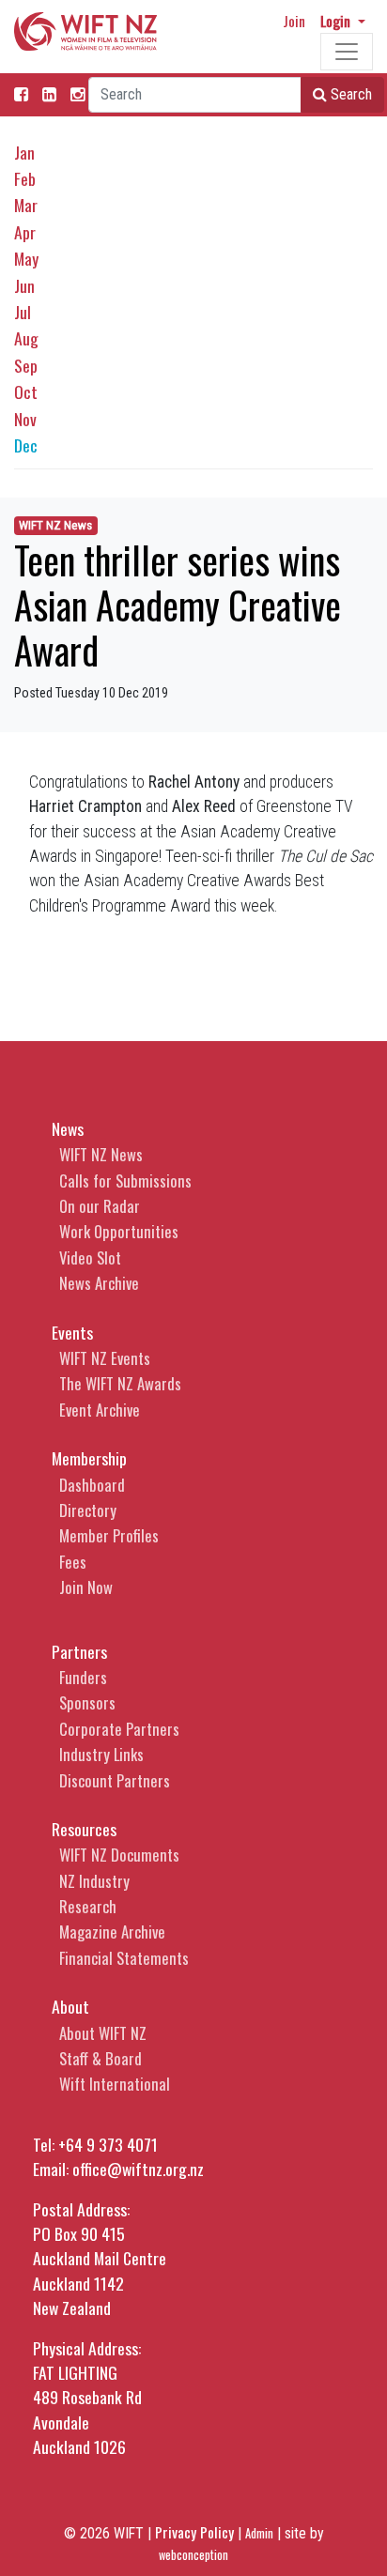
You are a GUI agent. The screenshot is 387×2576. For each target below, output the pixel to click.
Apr (25, 232)
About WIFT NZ (103, 2033)
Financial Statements (124, 1958)
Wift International (115, 2084)
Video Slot (90, 1257)
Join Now (86, 1587)
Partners (79, 1651)
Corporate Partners (119, 1729)
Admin (259, 2533)
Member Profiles (109, 1535)
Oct (26, 391)
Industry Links (101, 1754)
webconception (193, 2555)
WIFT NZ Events (105, 1358)
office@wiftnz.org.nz (138, 2169)
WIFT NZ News (55, 525)
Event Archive (100, 1410)
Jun (24, 285)
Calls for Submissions (125, 1181)
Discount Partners (115, 1780)
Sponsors (87, 1702)
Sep (26, 365)
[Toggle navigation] (347, 52)
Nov (25, 419)
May (26, 258)
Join (294, 21)
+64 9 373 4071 (108, 2144)
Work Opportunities (119, 1231)
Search (349, 94)
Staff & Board (101, 2058)
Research (88, 1906)
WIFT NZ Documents (119, 1855)
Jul (23, 312)
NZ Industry (94, 1881)
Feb (25, 178)
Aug (26, 338)
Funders (83, 1677)
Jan (24, 152)
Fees (73, 1562)
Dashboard (92, 1485)
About (70, 2006)
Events (72, 1332)
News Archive (99, 1283)
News (68, 1128)
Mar (26, 205)
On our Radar (100, 1206)
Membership (89, 1458)
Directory (88, 1510)
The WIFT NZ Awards (120, 1383)
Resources (84, 1829)
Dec (26, 445)
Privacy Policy (194, 2532)
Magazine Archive (112, 1932)
